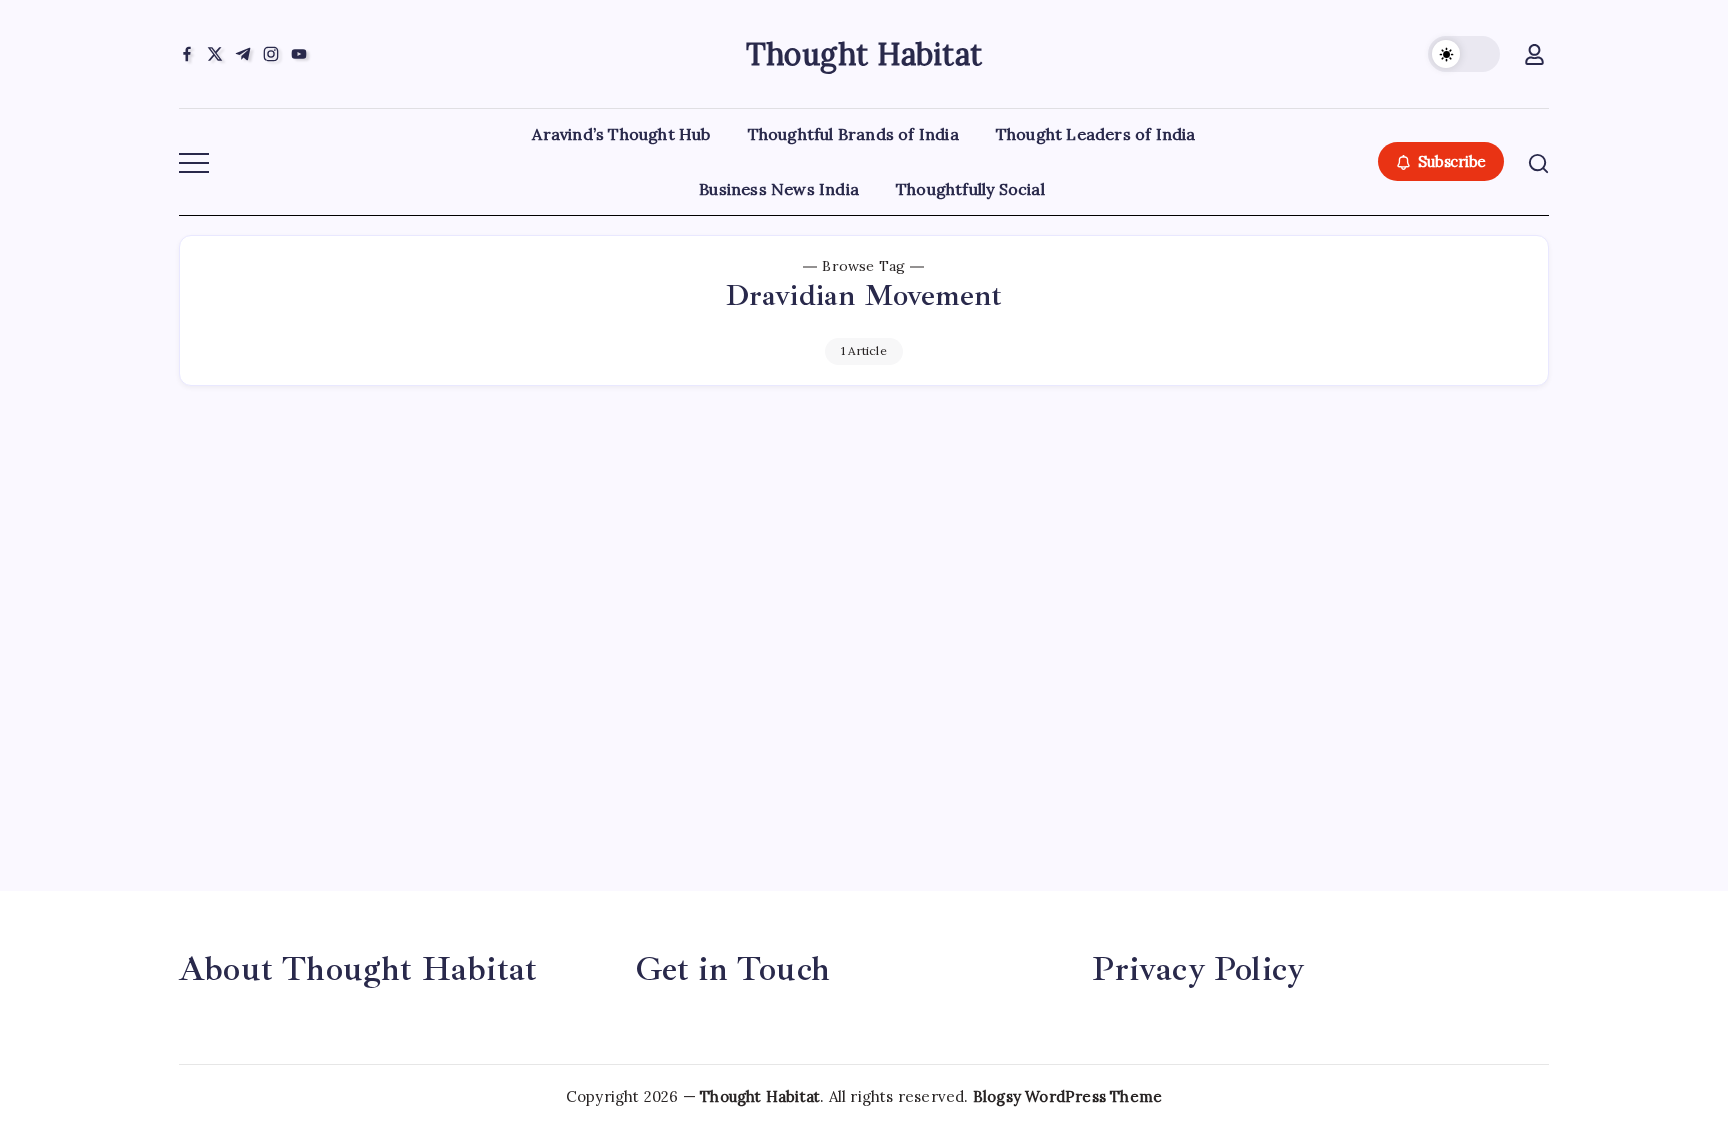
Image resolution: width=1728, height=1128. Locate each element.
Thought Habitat (864, 54)
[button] (1464, 54)
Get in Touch (733, 969)
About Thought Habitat (358, 969)
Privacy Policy (1198, 969)
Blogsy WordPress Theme (1067, 1096)
